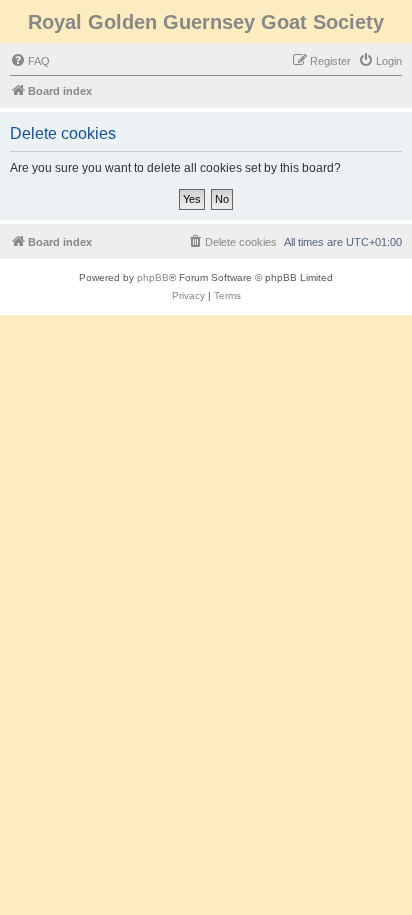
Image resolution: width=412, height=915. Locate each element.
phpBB (153, 277)
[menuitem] (30, 61)
